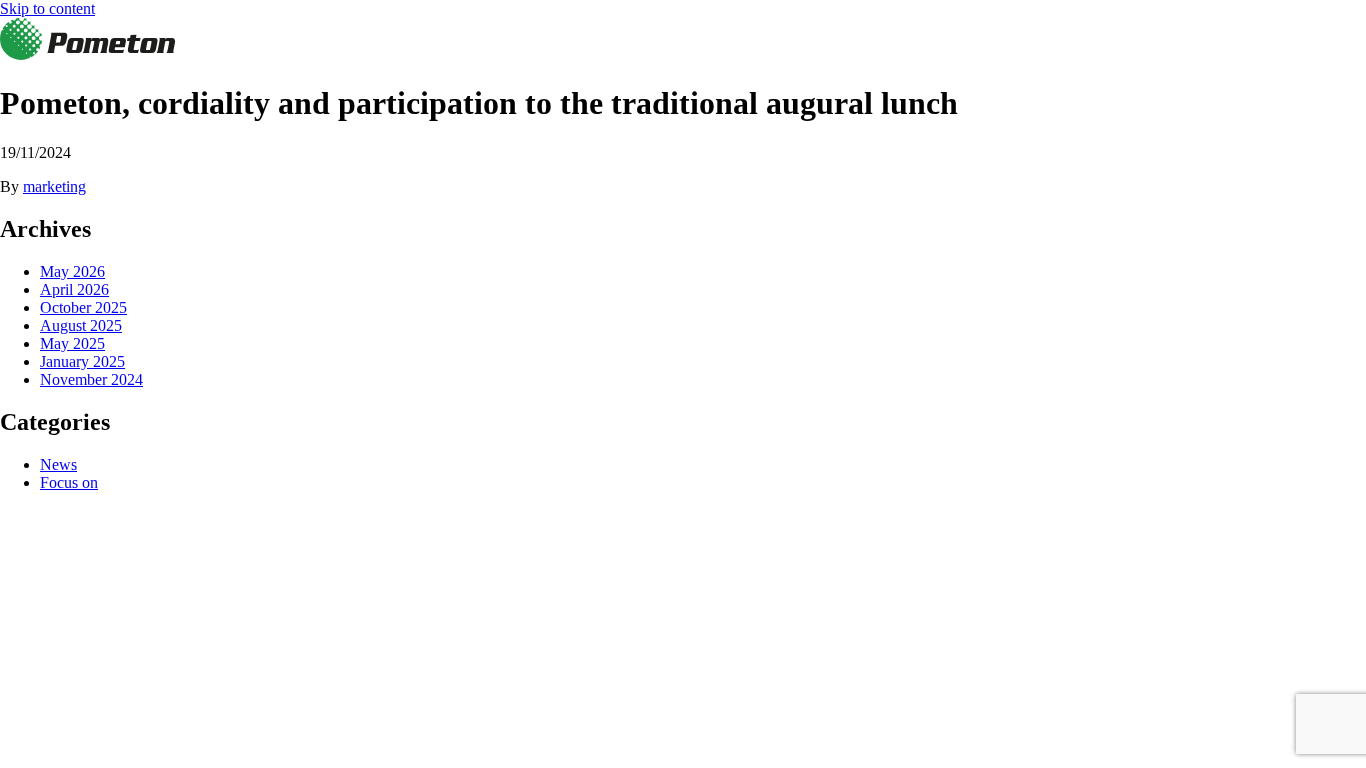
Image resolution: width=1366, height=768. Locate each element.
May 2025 (72, 343)
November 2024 (91, 379)
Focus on (69, 482)
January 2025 (82, 361)
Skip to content (47, 8)
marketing (54, 186)
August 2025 (81, 325)
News (58, 464)
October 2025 (83, 307)
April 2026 (74, 289)
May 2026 (72, 271)
